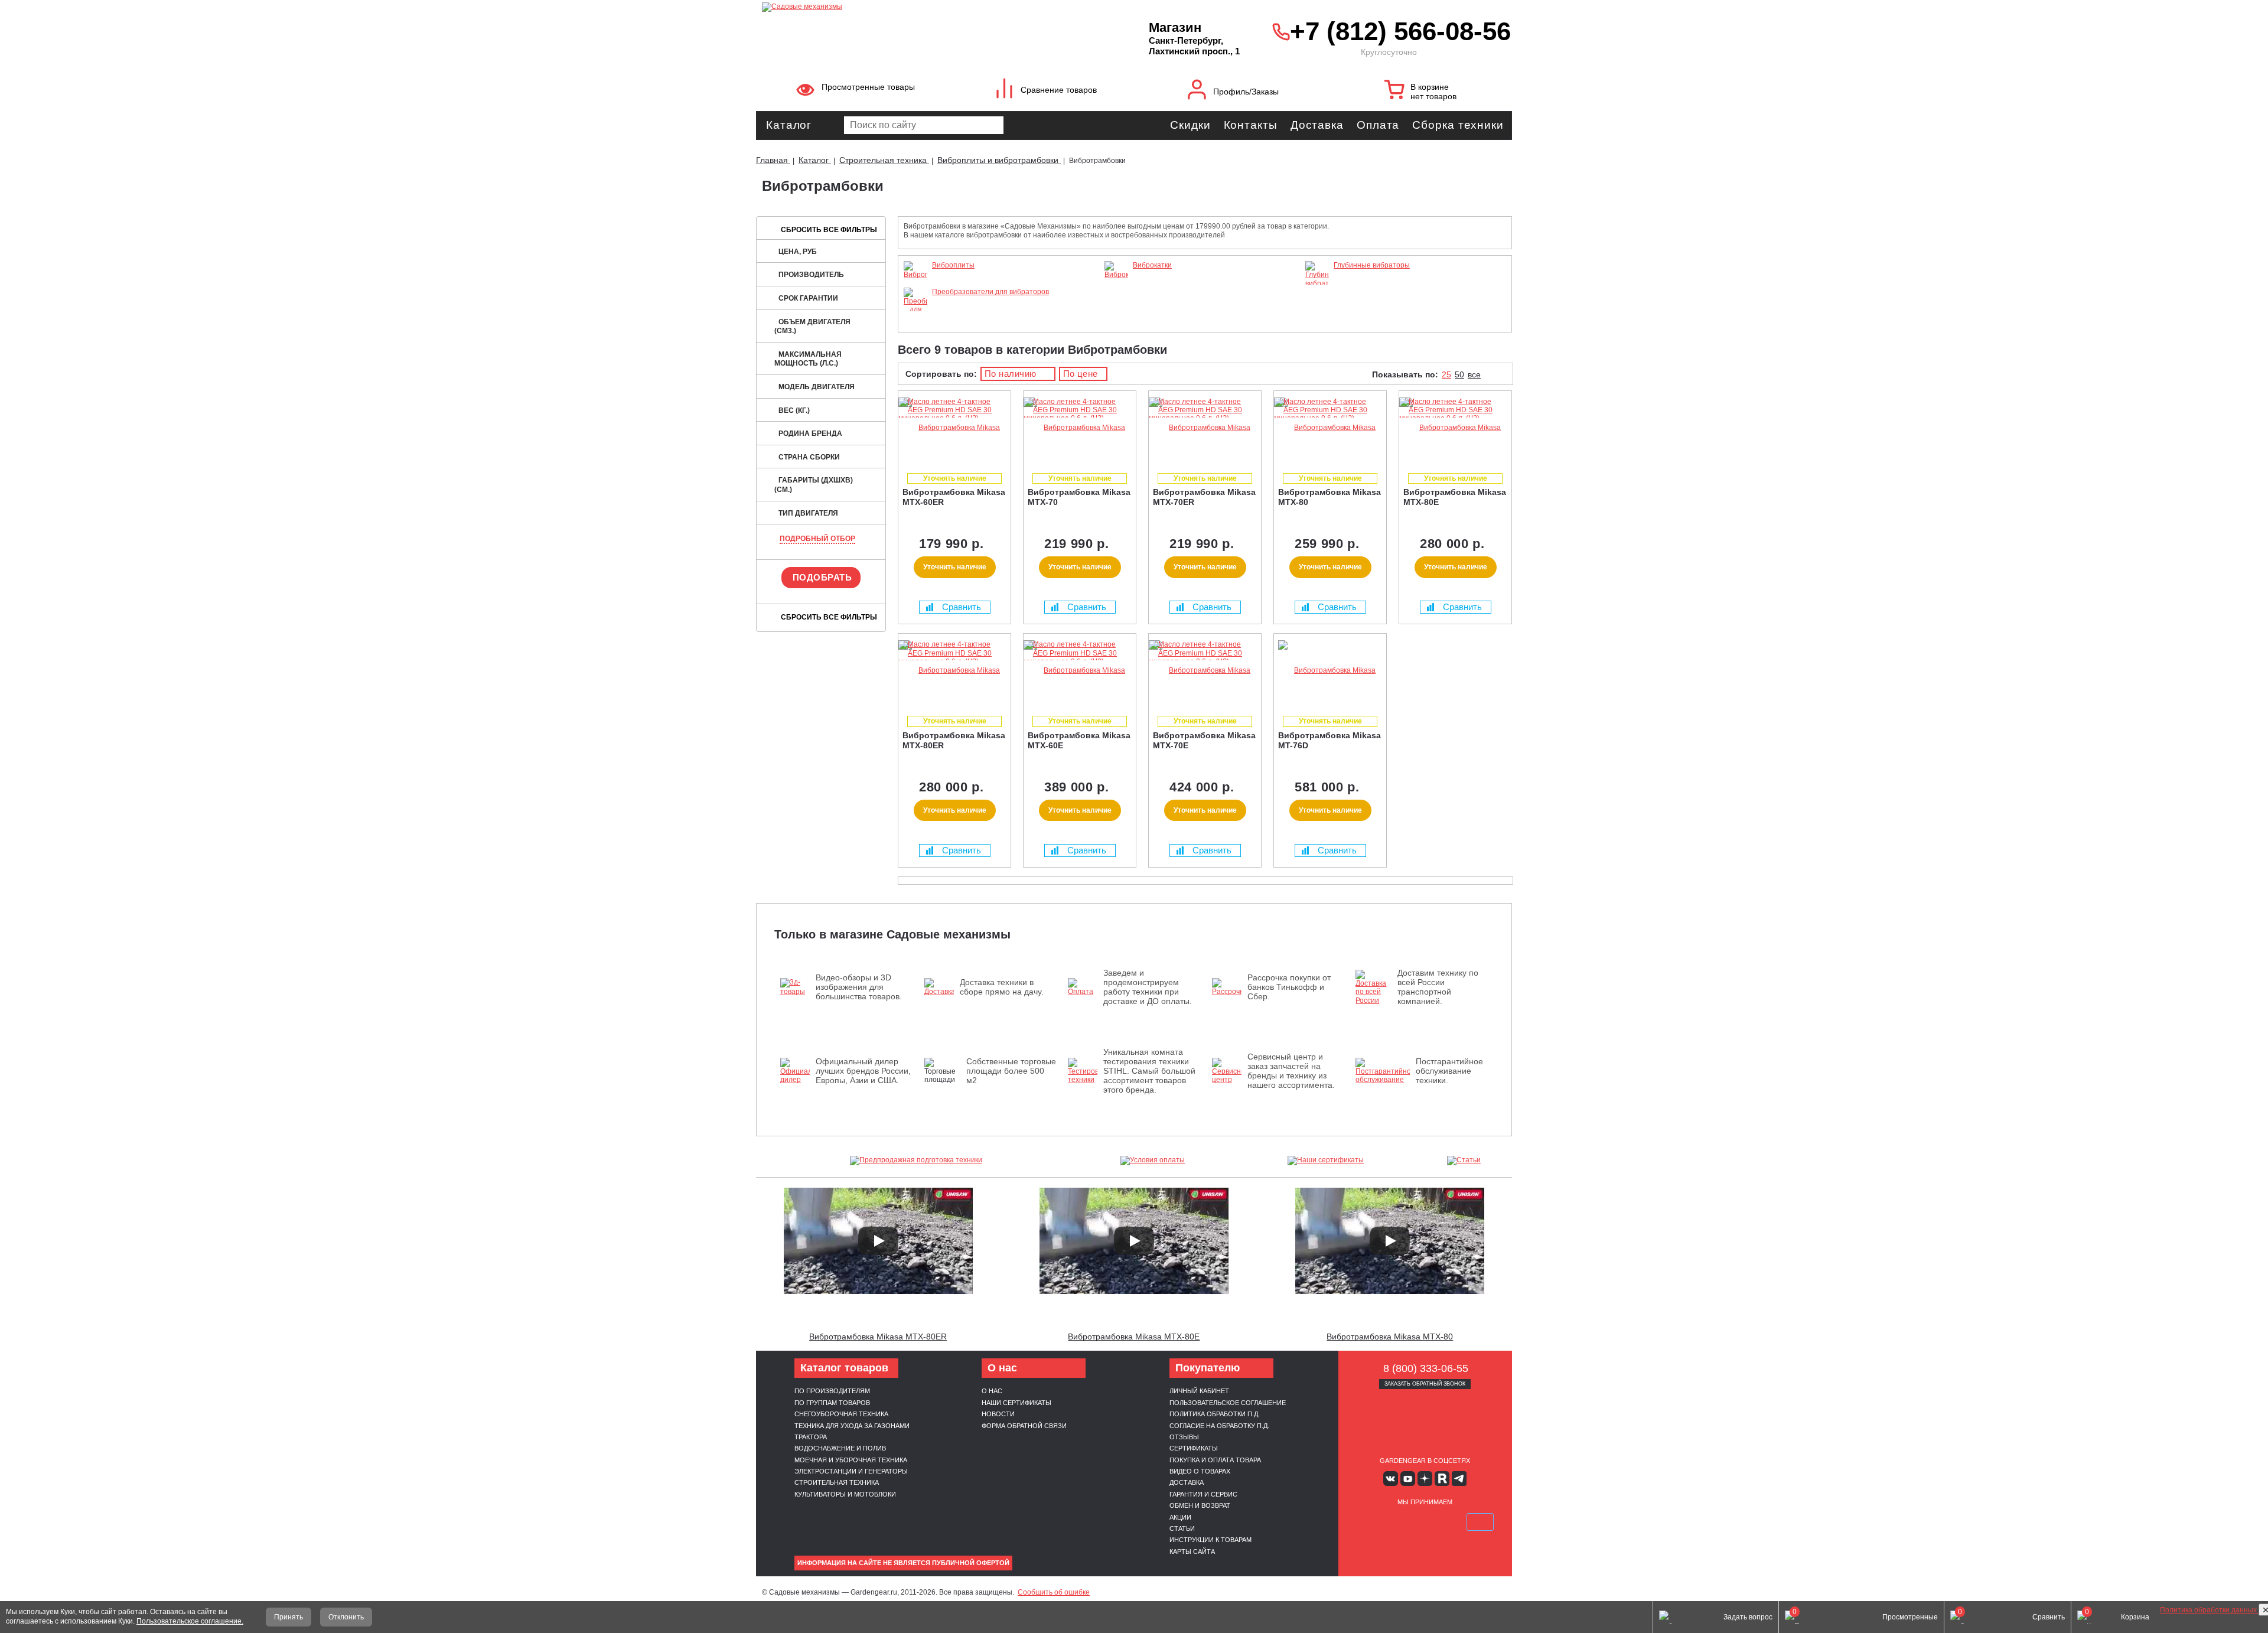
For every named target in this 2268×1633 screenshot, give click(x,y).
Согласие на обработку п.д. (1219, 1426)
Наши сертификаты (1016, 1403)
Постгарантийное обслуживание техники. (1449, 1071)
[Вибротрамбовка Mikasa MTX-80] (1330, 428)
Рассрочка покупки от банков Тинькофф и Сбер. (1289, 987)
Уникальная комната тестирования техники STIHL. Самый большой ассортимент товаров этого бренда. (1149, 1071)
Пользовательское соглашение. (190, 1621)
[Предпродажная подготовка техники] (916, 1161)
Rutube (1442, 1479)
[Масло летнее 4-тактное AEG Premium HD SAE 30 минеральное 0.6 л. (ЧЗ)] (951, 418)
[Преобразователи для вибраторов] (915, 318)
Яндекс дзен (1425, 1479)
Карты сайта (1192, 1551)
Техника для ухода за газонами (852, 1426)
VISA (1369, 1522)
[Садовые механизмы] (929, 6)
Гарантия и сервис (1203, 1494)
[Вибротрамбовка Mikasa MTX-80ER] (954, 671)
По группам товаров (832, 1403)
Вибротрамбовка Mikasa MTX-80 (1390, 1337)
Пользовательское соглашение (1228, 1403)
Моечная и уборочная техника (851, 1460)
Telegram (1459, 1479)
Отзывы (1184, 1437)
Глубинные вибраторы (1372, 265)
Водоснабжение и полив (840, 1448)
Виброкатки (1152, 265)
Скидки (1190, 125)
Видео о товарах (1200, 1471)
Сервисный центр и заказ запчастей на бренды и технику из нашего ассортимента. (1291, 1071)
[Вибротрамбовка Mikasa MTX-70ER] (1205, 428)
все (1474, 374)
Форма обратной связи (1024, 1426)
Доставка (1317, 125)
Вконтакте (1391, 1479)
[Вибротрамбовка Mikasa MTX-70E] (1205, 671)
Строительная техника (837, 1482)
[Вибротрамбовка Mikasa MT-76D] (1330, 671)
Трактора (811, 1437)
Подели (1438, 1522)
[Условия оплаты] (1153, 1161)
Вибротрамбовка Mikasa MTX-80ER (878, 1337)
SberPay (1480, 1522)
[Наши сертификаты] (1326, 1161)
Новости (998, 1414)
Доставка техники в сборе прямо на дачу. (1002, 987)
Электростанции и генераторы (851, 1471)
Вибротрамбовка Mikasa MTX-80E (1134, 1337)
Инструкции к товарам (1210, 1540)
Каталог (789, 125)
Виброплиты (953, 265)
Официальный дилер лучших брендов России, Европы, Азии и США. (863, 1071)
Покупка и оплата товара (1215, 1460)
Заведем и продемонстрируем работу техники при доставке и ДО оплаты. (1148, 987)
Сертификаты (1194, 1448)
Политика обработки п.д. (1215, 1414)
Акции (1180, 1517)
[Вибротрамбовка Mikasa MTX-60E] (1080, 671)
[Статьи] (1464, 1161)
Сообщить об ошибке (1054, 1592)
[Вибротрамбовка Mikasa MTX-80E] (1455, 428)
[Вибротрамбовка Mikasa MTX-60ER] (954, 428)
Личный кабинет (1199, 1391)
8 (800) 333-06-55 (1426, 1368)
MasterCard (1397, 1522)
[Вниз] (2215, 83)
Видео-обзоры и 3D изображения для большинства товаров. (859, 987)
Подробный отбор (817, 539)
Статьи (1182, 1528)
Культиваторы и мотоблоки (845, 1494)
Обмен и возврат (1200, 1505)
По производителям (832, 1391)
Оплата (1378, 125)
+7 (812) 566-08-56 (1398, 31)
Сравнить (962, 607)
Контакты (1251, 125)
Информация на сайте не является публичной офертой (903, 1563)
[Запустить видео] (878, 1241)
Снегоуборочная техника (841, 1414)
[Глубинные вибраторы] (1317, 283)
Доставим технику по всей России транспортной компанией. (1438, 987)
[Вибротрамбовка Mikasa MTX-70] (1080, 428)
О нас (992, 1391)
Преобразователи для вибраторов (990, 292)
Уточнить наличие (955, 567)
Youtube (1408, 1479)
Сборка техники (1458, 125)
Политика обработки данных (2209, 1610)
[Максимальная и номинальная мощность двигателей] (2215, 1571)
